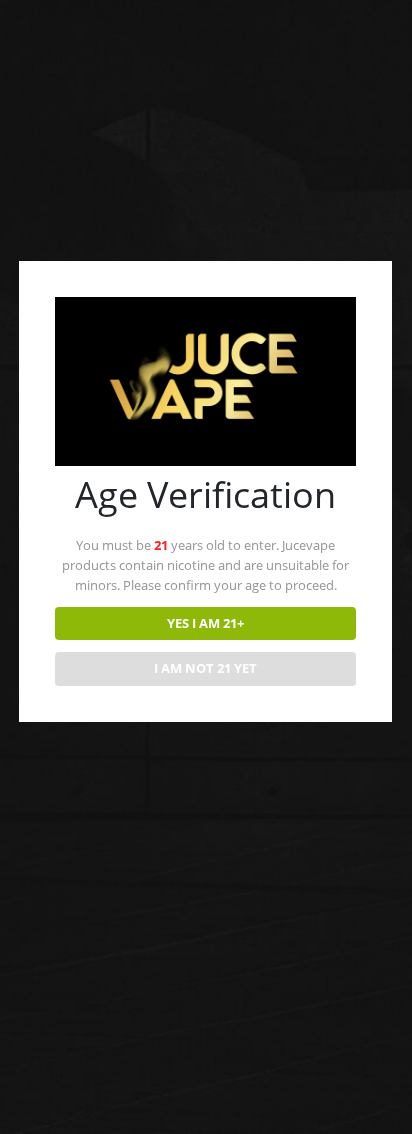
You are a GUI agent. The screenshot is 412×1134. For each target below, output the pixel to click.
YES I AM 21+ (205, 623)
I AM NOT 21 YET (205, 668)
